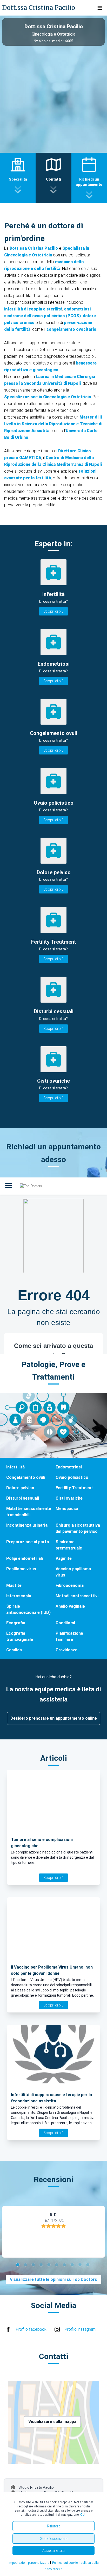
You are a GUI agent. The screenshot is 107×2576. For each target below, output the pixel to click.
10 (89, 2266)
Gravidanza (66, 1650)
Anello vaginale (70, 1606)
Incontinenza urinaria (27, 1525)
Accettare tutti (53, 2551)
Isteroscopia (19, 1596)
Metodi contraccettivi (77, 1596)
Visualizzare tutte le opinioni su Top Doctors (53, 2279)
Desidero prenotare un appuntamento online (54, 1718)
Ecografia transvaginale (20, 1636)
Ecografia (16, 1623)
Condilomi (65, 1623)
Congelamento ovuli (26, 1477)
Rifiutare (54, 2526)
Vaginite (64, 1558)
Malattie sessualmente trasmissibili (29, 1512)
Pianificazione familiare (69, 1636)
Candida (14, 1650)
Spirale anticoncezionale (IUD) (28, 1609)
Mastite (14, 1585)
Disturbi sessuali (23, 1498)
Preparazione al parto (28, 1542)
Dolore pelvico (20, 1488)
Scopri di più (53, 611)
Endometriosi (69, 1467)
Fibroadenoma (70, 1585)
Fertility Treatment (74, 1488)
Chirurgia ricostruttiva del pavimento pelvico (78, 1528)
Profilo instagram (80, 2329)
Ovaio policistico (72, 1477)
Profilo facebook (31, 2329)
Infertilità (15, 1467)
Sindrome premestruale (69, 1545)
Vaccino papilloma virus (73, 1572)
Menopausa (67, 1509)
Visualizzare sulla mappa (52, 2422)
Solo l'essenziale (54, 2539)
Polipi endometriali (25, 1558)
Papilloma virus (21, 1569)
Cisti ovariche (69, 1498)
